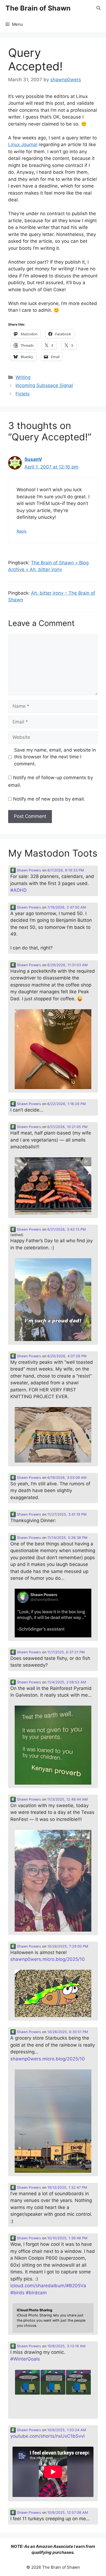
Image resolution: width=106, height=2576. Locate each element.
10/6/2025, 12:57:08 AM (68, 2513)
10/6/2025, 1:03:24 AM (67, 2430)
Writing (23, 377)
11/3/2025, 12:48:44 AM (67, 1799)
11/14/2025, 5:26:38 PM (67, 1538)
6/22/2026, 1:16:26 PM (66, 1104)
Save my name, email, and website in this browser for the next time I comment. (55, 757)
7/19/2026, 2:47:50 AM (67, 907)
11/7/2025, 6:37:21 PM (66, 1652)
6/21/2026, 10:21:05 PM (67, 1127)
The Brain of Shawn (38, 8)
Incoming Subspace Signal (44, 385)
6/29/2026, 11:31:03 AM (67, 965)
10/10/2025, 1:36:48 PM (67, 2238)
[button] (99, 8)
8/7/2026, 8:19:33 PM (66, 870)
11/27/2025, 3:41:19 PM (67, 1514)
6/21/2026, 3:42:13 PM (66, 1229)
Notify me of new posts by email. (49, 799)
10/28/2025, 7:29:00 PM (68, 1946)
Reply (22, 531)
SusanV (33, 459)
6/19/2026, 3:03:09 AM (67, 1478)
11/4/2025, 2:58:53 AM (67, 1682)
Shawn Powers (28, 870)
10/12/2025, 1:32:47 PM (67, 2187)
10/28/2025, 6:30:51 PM (68, 2032)
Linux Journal (23, 145)
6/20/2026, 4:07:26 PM (67, 1356)
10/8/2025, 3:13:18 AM (66, 2346)
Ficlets (23, 394)
